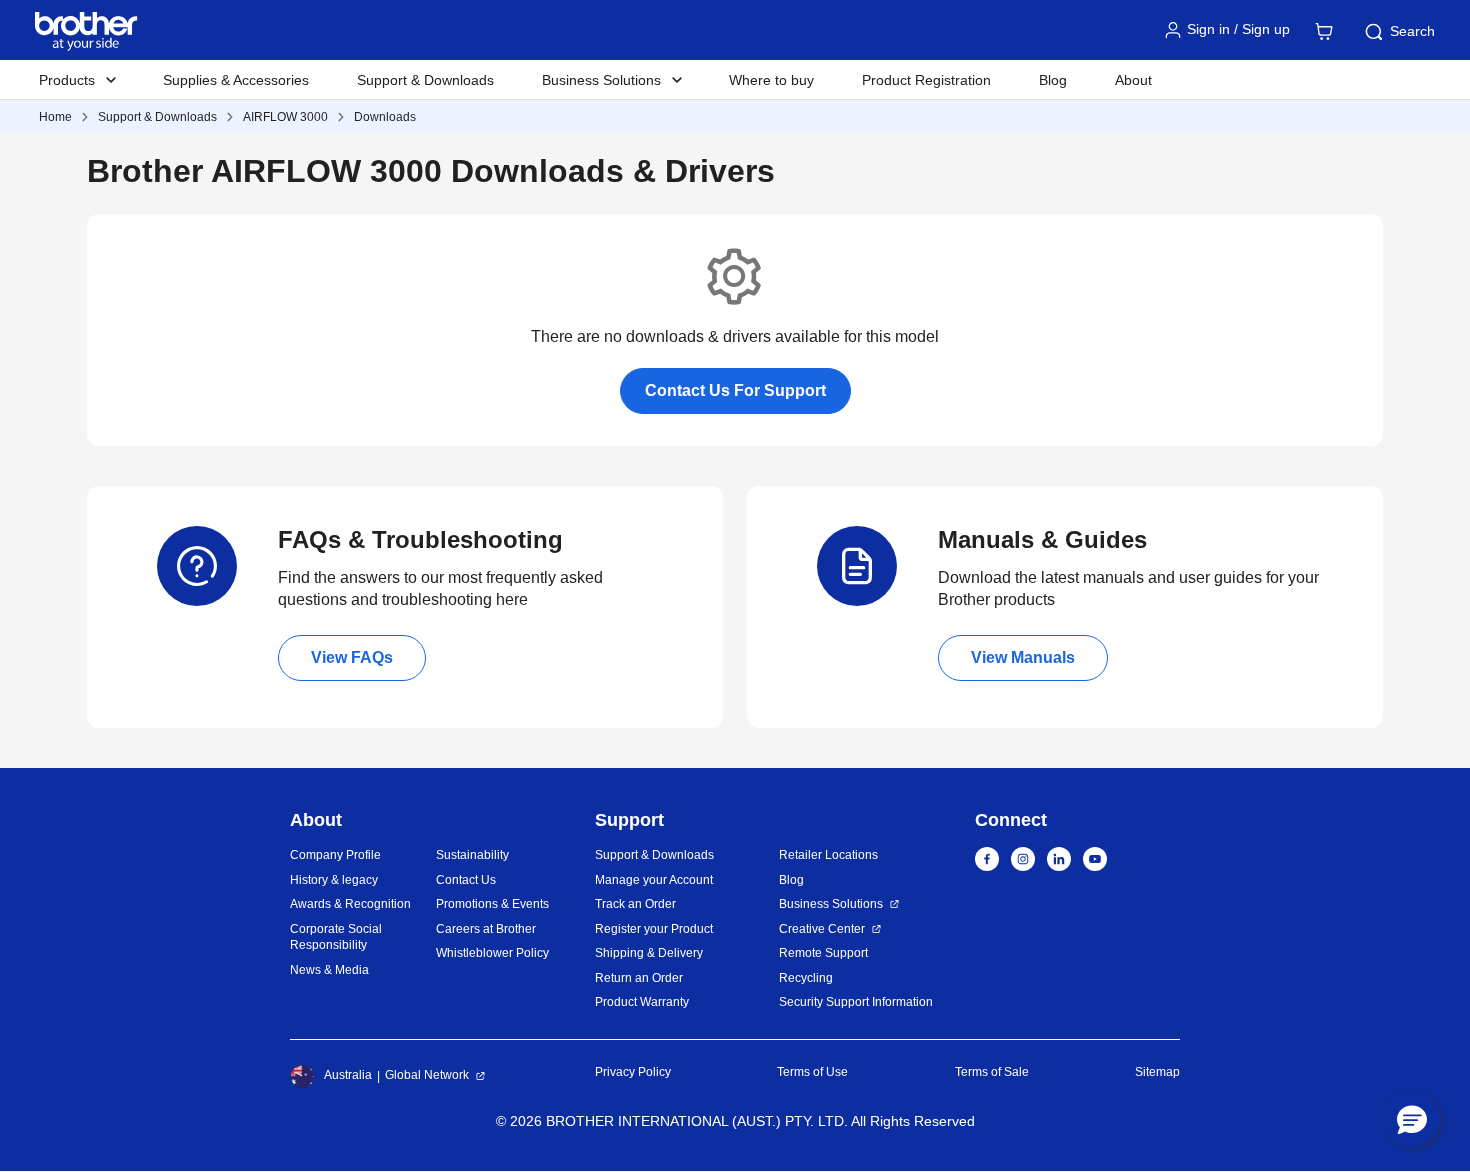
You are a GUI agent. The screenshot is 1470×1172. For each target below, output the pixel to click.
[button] (1412, 1119)
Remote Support (823, 953)
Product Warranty (642, 1002)
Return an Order (639, 978)
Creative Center (822, 929)
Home (55, 117)
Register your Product (654, 929)
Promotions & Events (492, 904)
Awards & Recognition (350, 904)
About (1133, 80)
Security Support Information (856, 1002)
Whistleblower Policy (492, 953)
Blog (1053, 80)
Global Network (427, 1075)
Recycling (806, 978)
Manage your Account (654, 880)
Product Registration (926, 80)
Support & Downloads (425, 80)
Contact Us (466, 880)
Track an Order (635, 904)
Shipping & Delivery (649, 953)
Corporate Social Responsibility (336, 937)
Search (1412, 31)
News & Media (329, 970)
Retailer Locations (828, 855)
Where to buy (771, 80)
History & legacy (334, 880)
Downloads (385, 117)
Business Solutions (831, 904)
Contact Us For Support (735, 390)
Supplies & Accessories (236, 80)
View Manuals (1023, 657)
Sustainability (472, 855)
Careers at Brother (486, 929)
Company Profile (335, 855)
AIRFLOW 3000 (285, 117)
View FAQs (352, 657)
